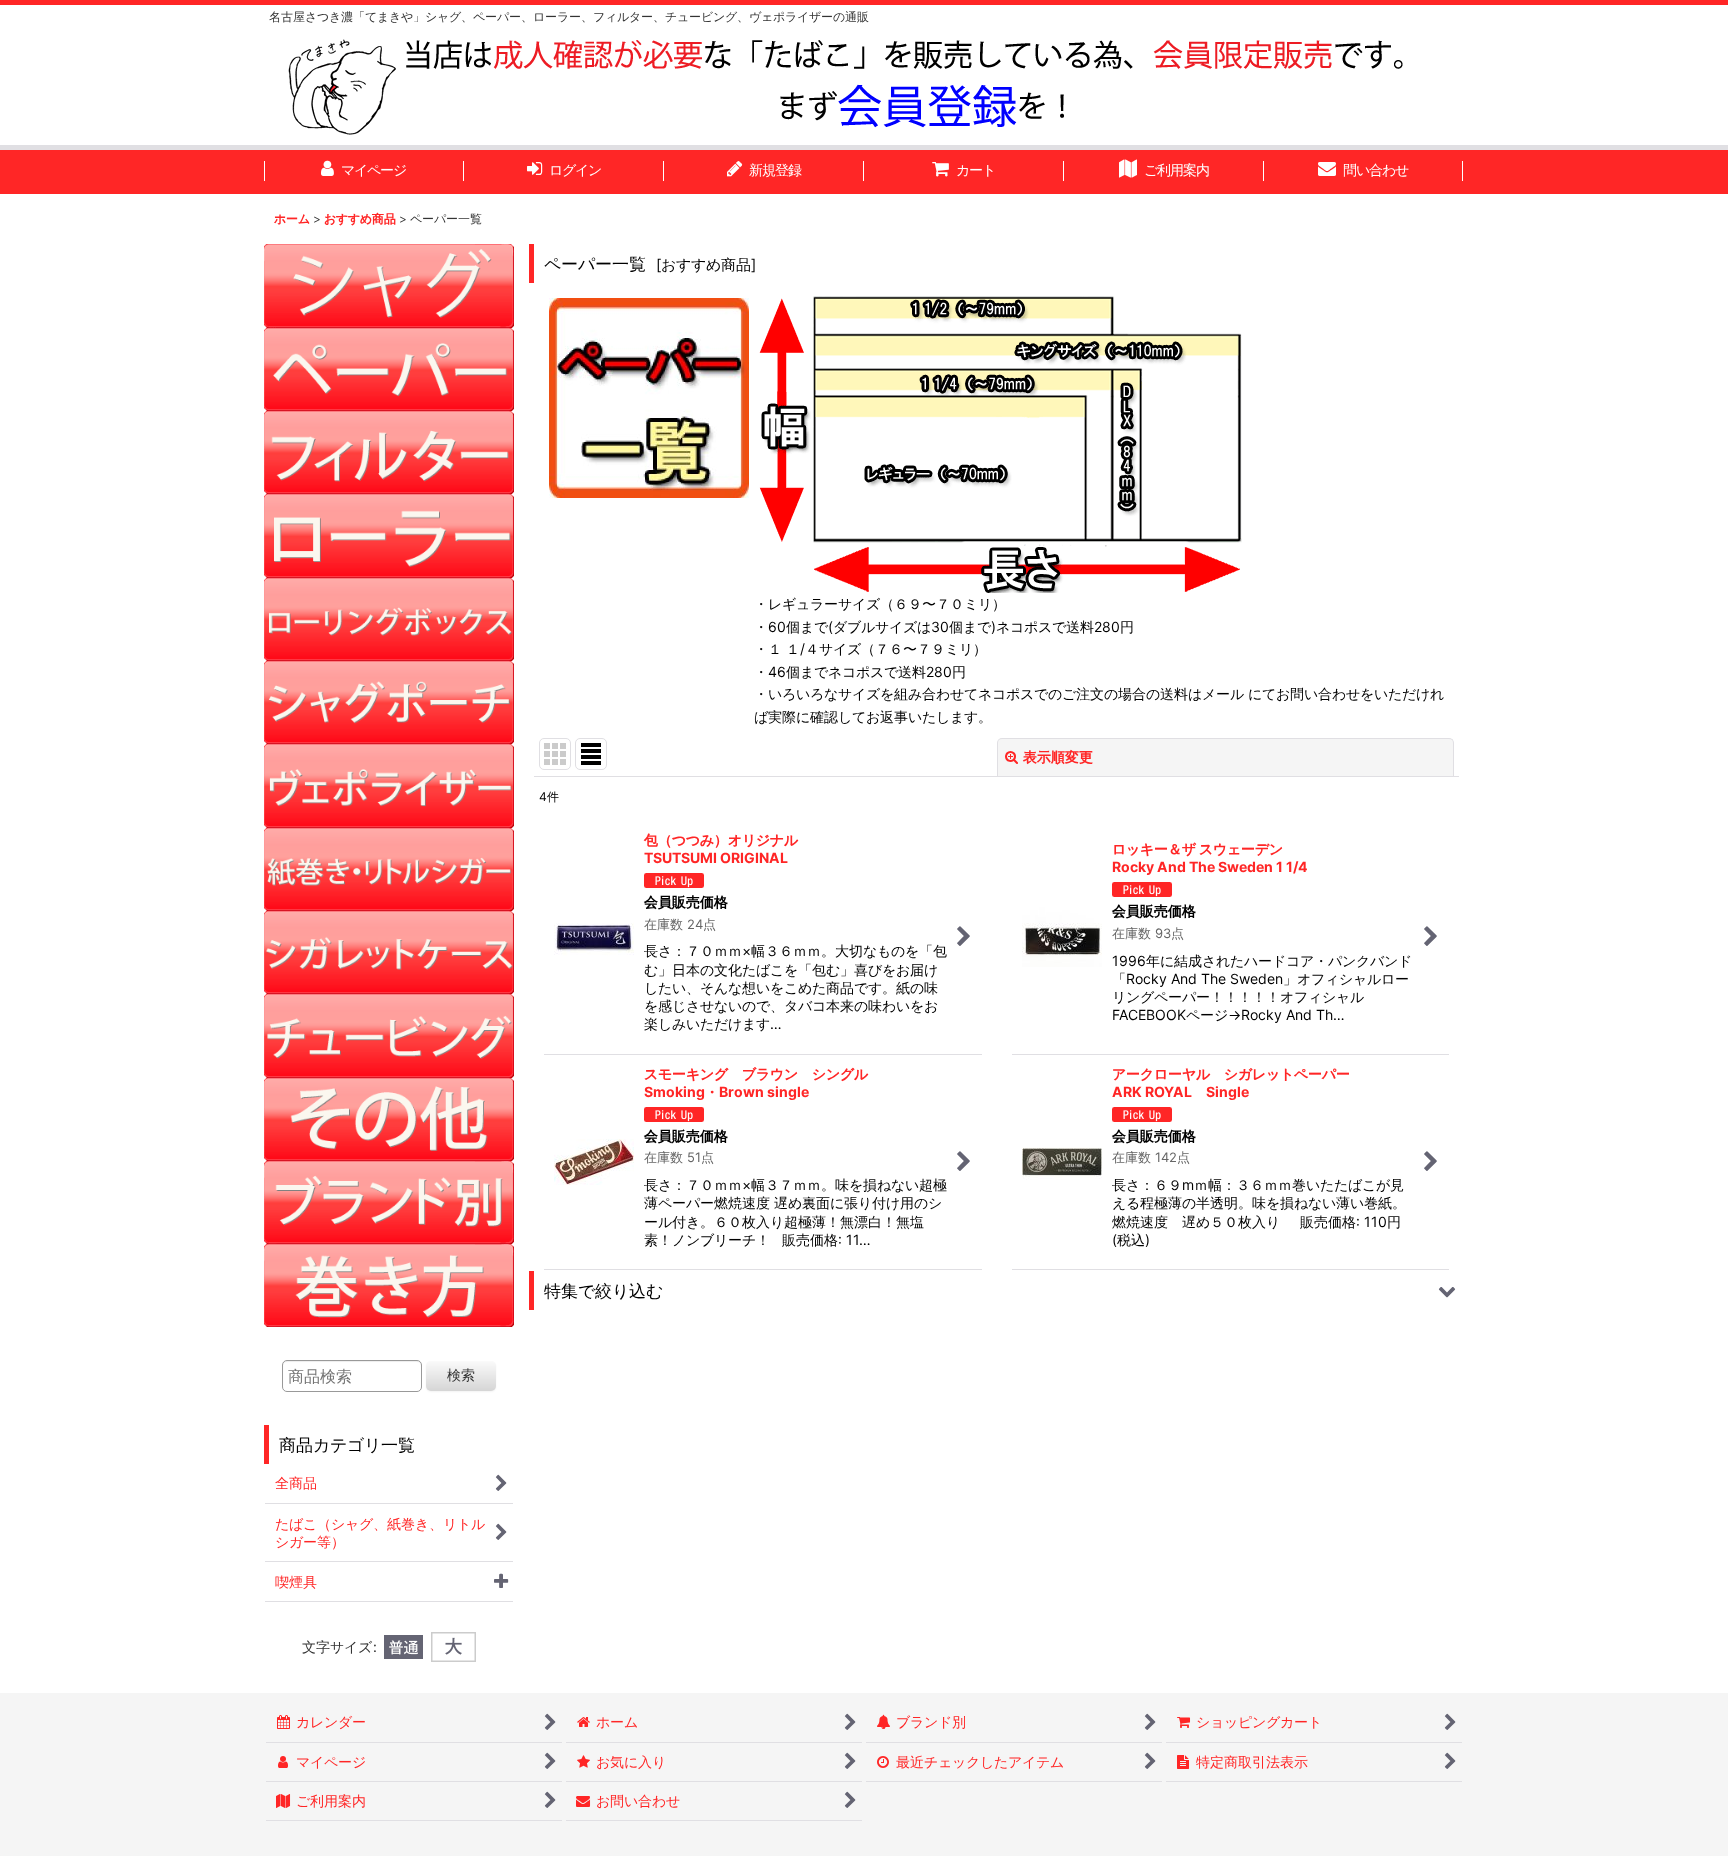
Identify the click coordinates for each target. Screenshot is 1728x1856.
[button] (996, 1290)
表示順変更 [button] (1058, 756)
